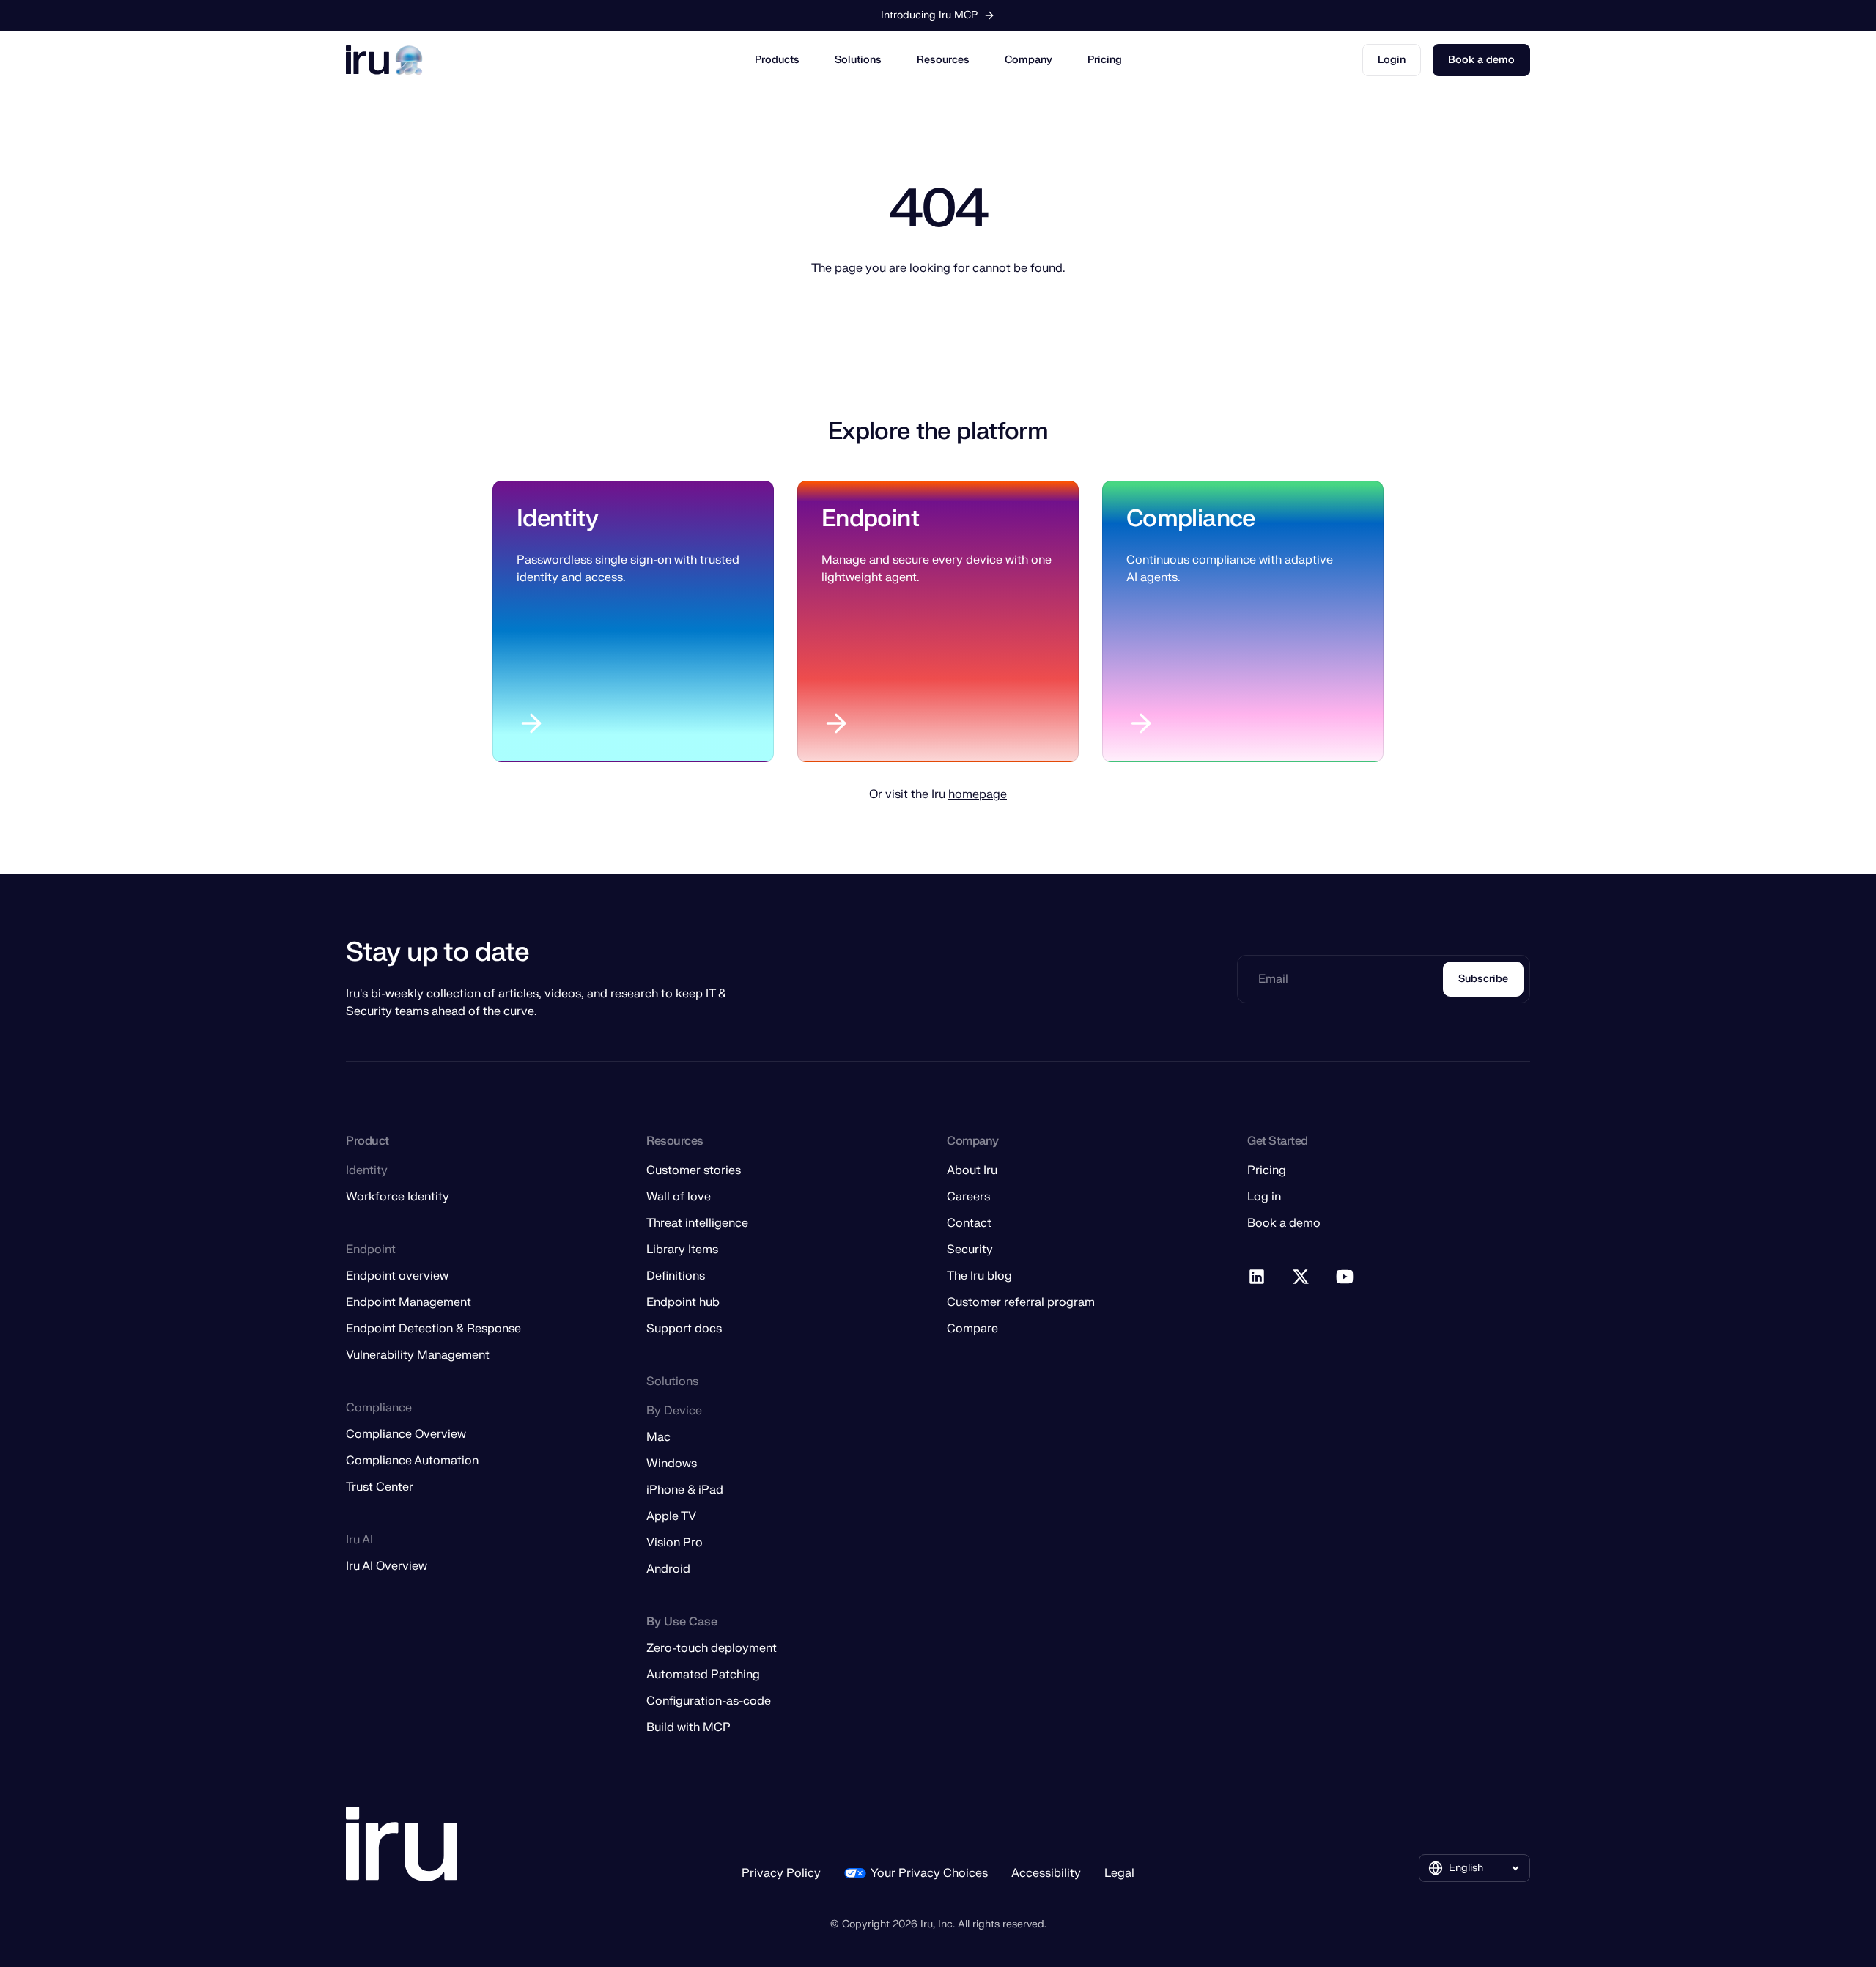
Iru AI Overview (387, 1566)
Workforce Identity (398, 1197)
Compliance (1191, 518)
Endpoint (870, 518)
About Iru (972, 1170)
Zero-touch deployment (712, 1648)
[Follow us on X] (1301, 1277)
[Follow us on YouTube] (1345, 1277)
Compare (972, 1329)
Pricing (1105, 60)
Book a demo (1481, 60)
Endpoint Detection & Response (433, 1329)
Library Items (682, 1250)
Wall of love (679, 1197)
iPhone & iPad (685, 1490)
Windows (672, 1464)
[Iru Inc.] (402, 1844)
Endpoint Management (409, 1302)
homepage (978, 794)
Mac (658, 1437)
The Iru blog (979, 1276)
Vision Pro (675, 1543)
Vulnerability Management (418, 1355)
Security (970, 1250)
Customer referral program (1021, 1302)
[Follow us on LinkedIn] (1258, 1277)
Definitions (676, 1276)
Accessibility (1046, 1873)
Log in (1264, 1197)
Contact (969, 1223)
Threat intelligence (697, 1223)
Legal (1119, 1873)
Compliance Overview (406, 1434)
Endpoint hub (683, 1302)
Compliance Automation (412, 1461)
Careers (968, 1197)
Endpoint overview (397, 1276)
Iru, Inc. (938, 1924)
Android (668, 1569)
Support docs (684, 1329)
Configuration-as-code (709, 1701)
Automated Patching (703, 1675)
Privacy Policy (781, 1873)
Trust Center (380, 1487)
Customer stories (694, 1170)
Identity (557, 518)
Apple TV (671, 1516)
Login (1392, 60)
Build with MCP (688, 1727)
